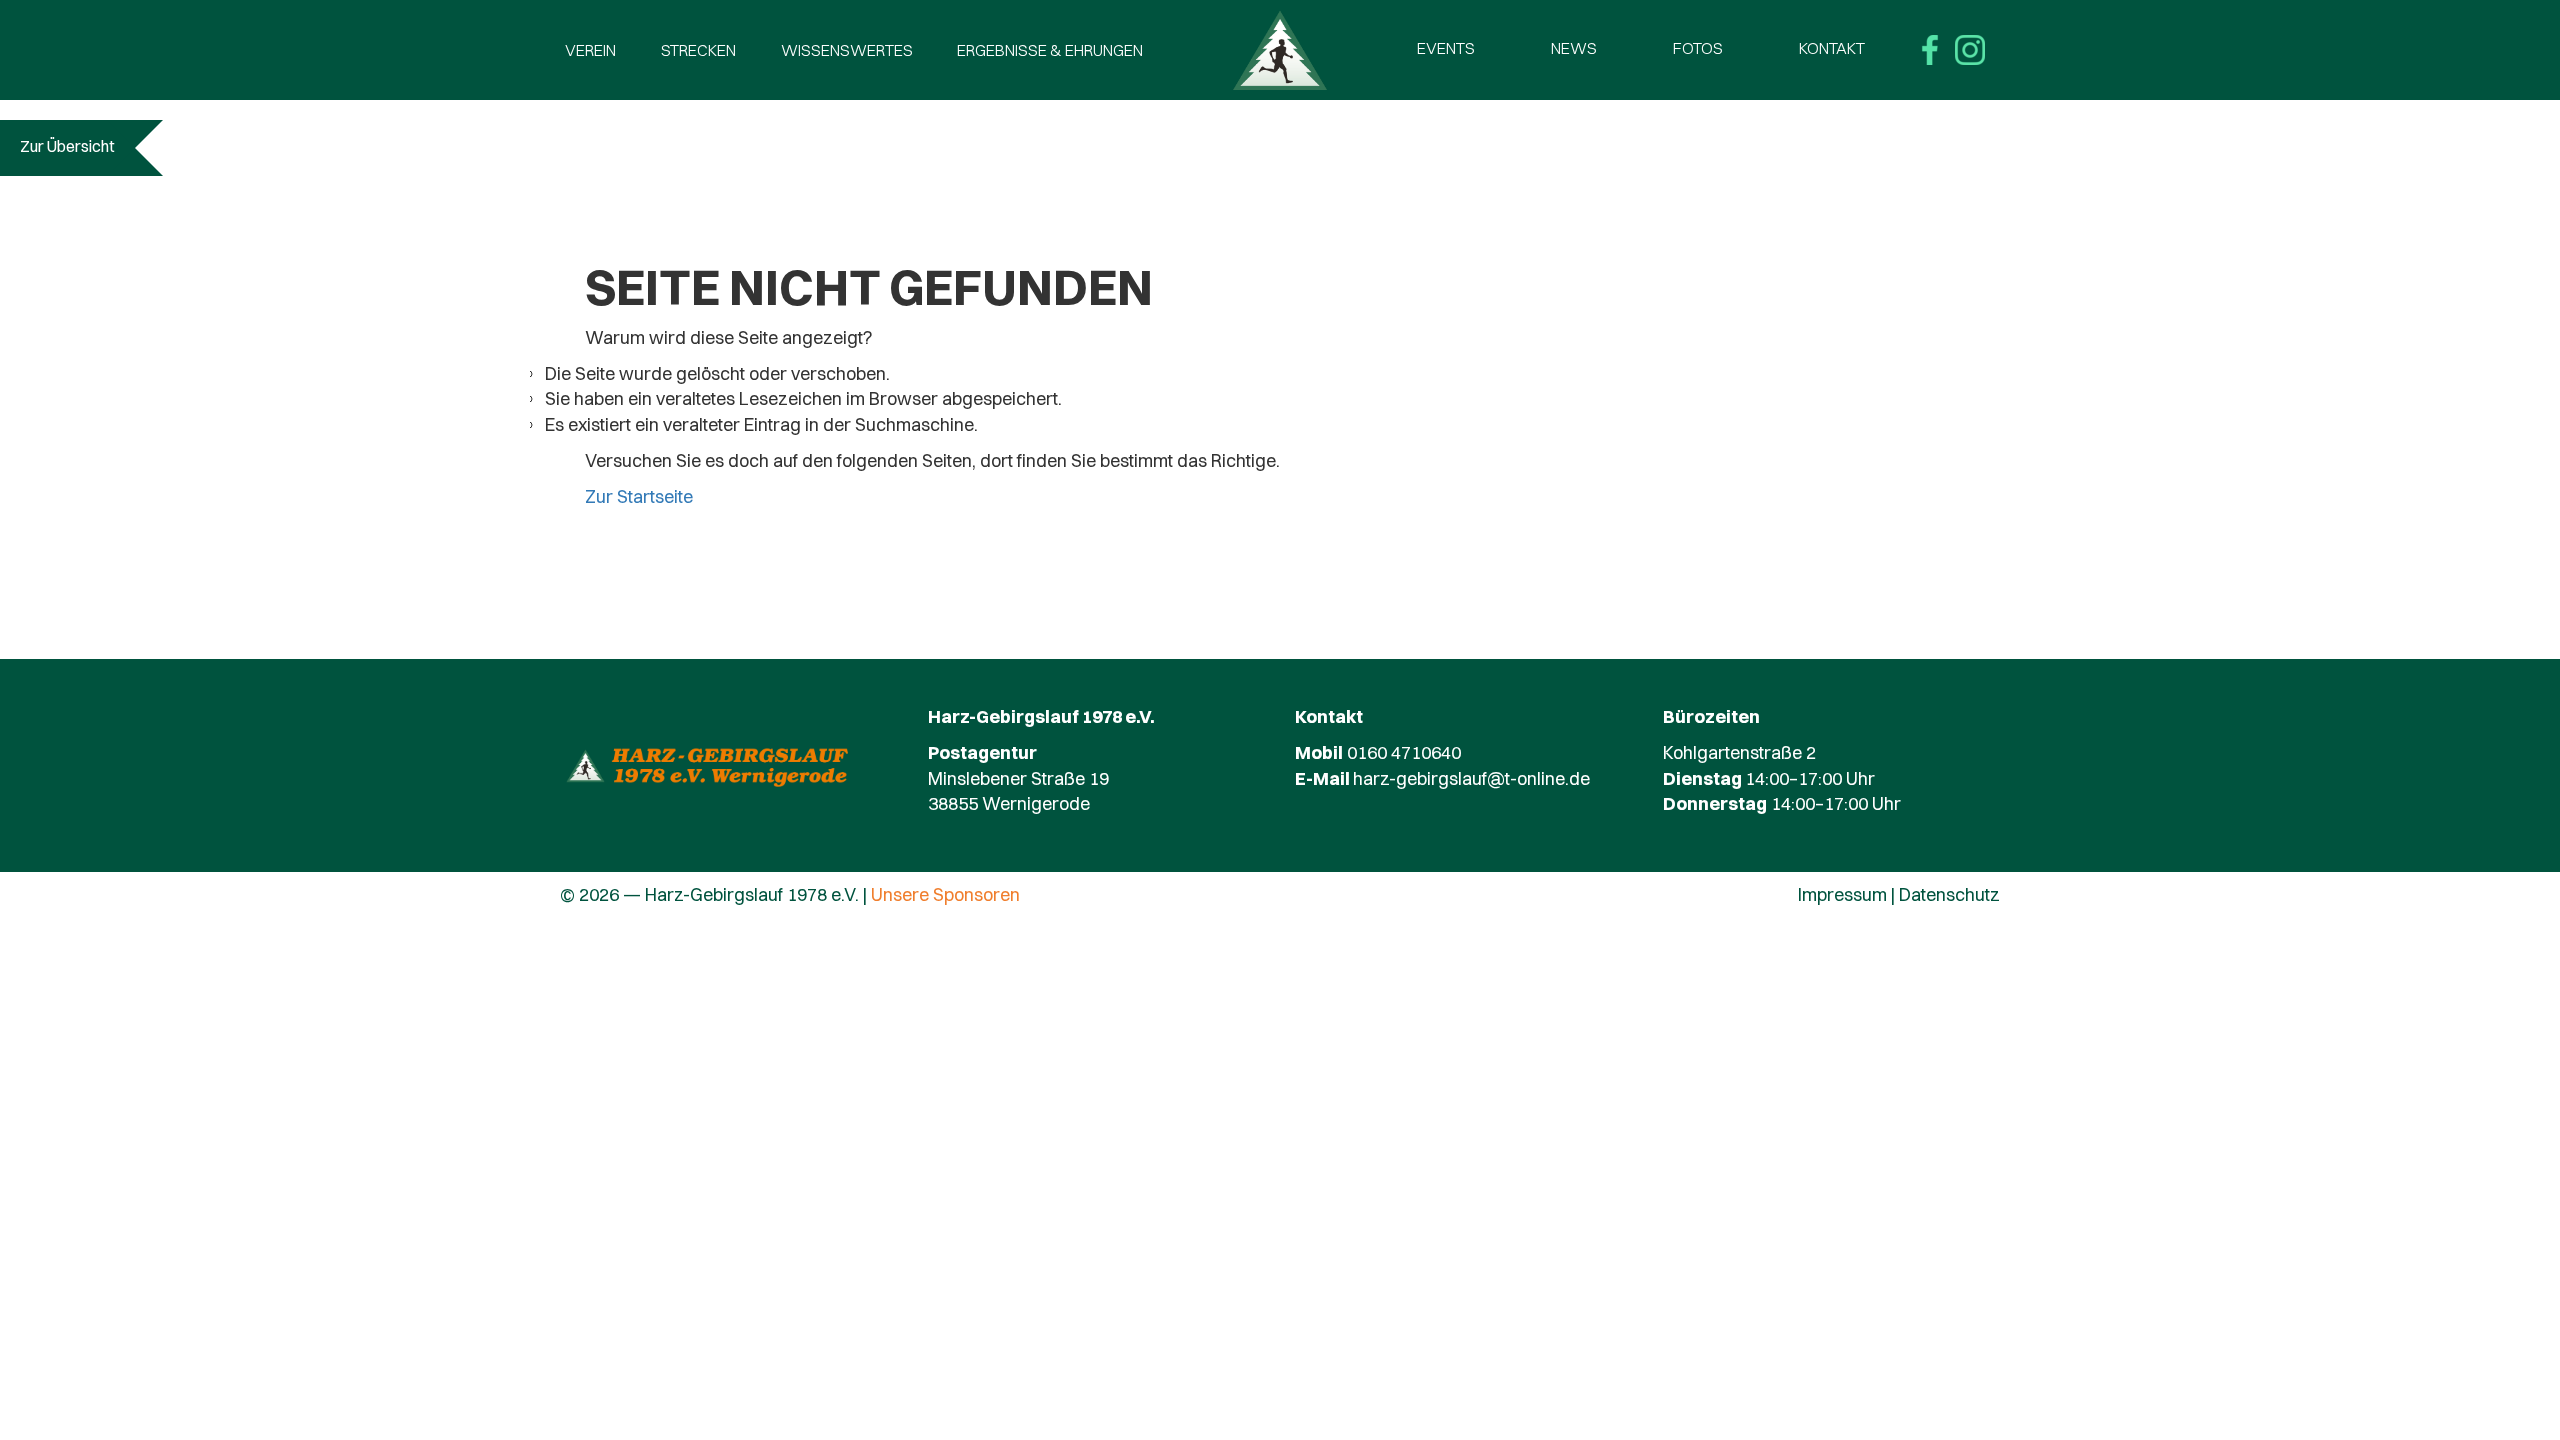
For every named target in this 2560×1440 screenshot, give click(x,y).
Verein (590, 50)
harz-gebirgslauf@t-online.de (1471, 778)
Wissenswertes (847, 50)
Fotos (1698, 48)
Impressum (1842, 894)
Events (1446, 48)
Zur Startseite (639, 496)
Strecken (698, 50)
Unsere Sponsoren (945, 894)
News (1574, 48)
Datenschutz (1949, 894)
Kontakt (1832, 48)
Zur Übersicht (67, 146)
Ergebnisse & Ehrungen (1050, 50)
